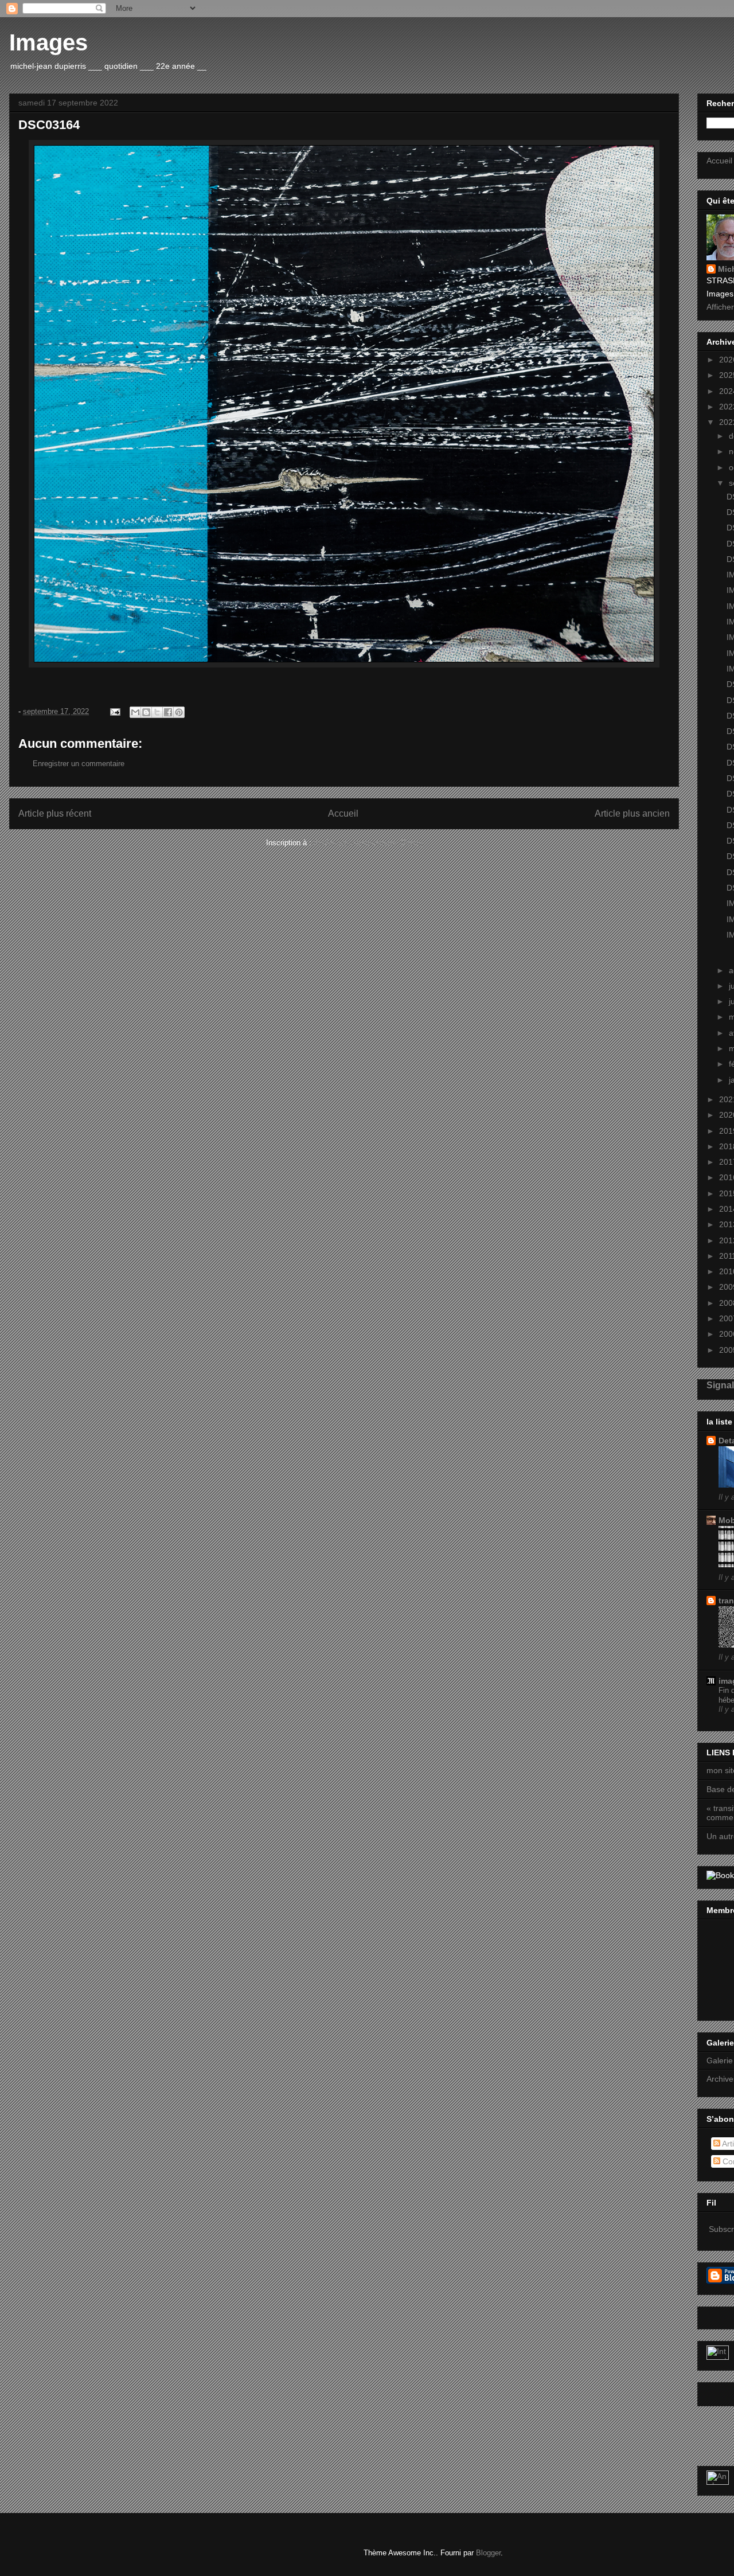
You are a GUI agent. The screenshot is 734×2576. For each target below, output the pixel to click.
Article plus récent (55, 813)
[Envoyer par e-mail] (135, 712)
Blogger (488, 2553)
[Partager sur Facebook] (168, 712)
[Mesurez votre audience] (718, 2482)
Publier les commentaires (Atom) (368, 843)
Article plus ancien (632, 813)
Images (48, 42)
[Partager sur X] (157, 712)
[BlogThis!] (146, 712)
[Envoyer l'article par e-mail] (114, 711)
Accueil (343, 813)
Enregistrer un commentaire (79, 764)
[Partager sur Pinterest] (179, 712)
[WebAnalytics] (718, 2357)
